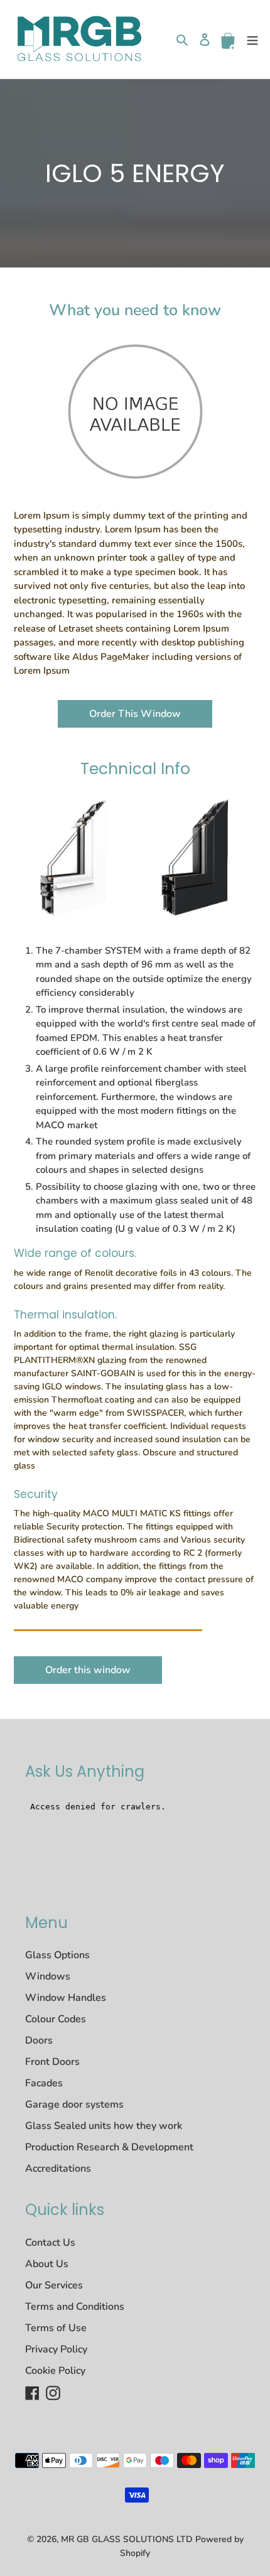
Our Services (54, 2285)
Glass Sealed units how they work (104, 2126)
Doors (39, 2040)
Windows (48, 1976)
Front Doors (52, 2062)
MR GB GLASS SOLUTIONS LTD (127, 2539)
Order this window (88, 1670)
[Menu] (252, 39)
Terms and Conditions (75, 2307)
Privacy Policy (56, 2349)
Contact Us (50, 2243)
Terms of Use (56, 2328)
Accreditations (58, 2169)
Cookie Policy (55, 2371)
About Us (47, 2264)
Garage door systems (74, 2104)
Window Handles (66, 1998)
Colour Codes (56, 2019)
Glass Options (57, 1955)
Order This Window (135, 714)
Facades (44, 2083)
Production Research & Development (109, 2147)
